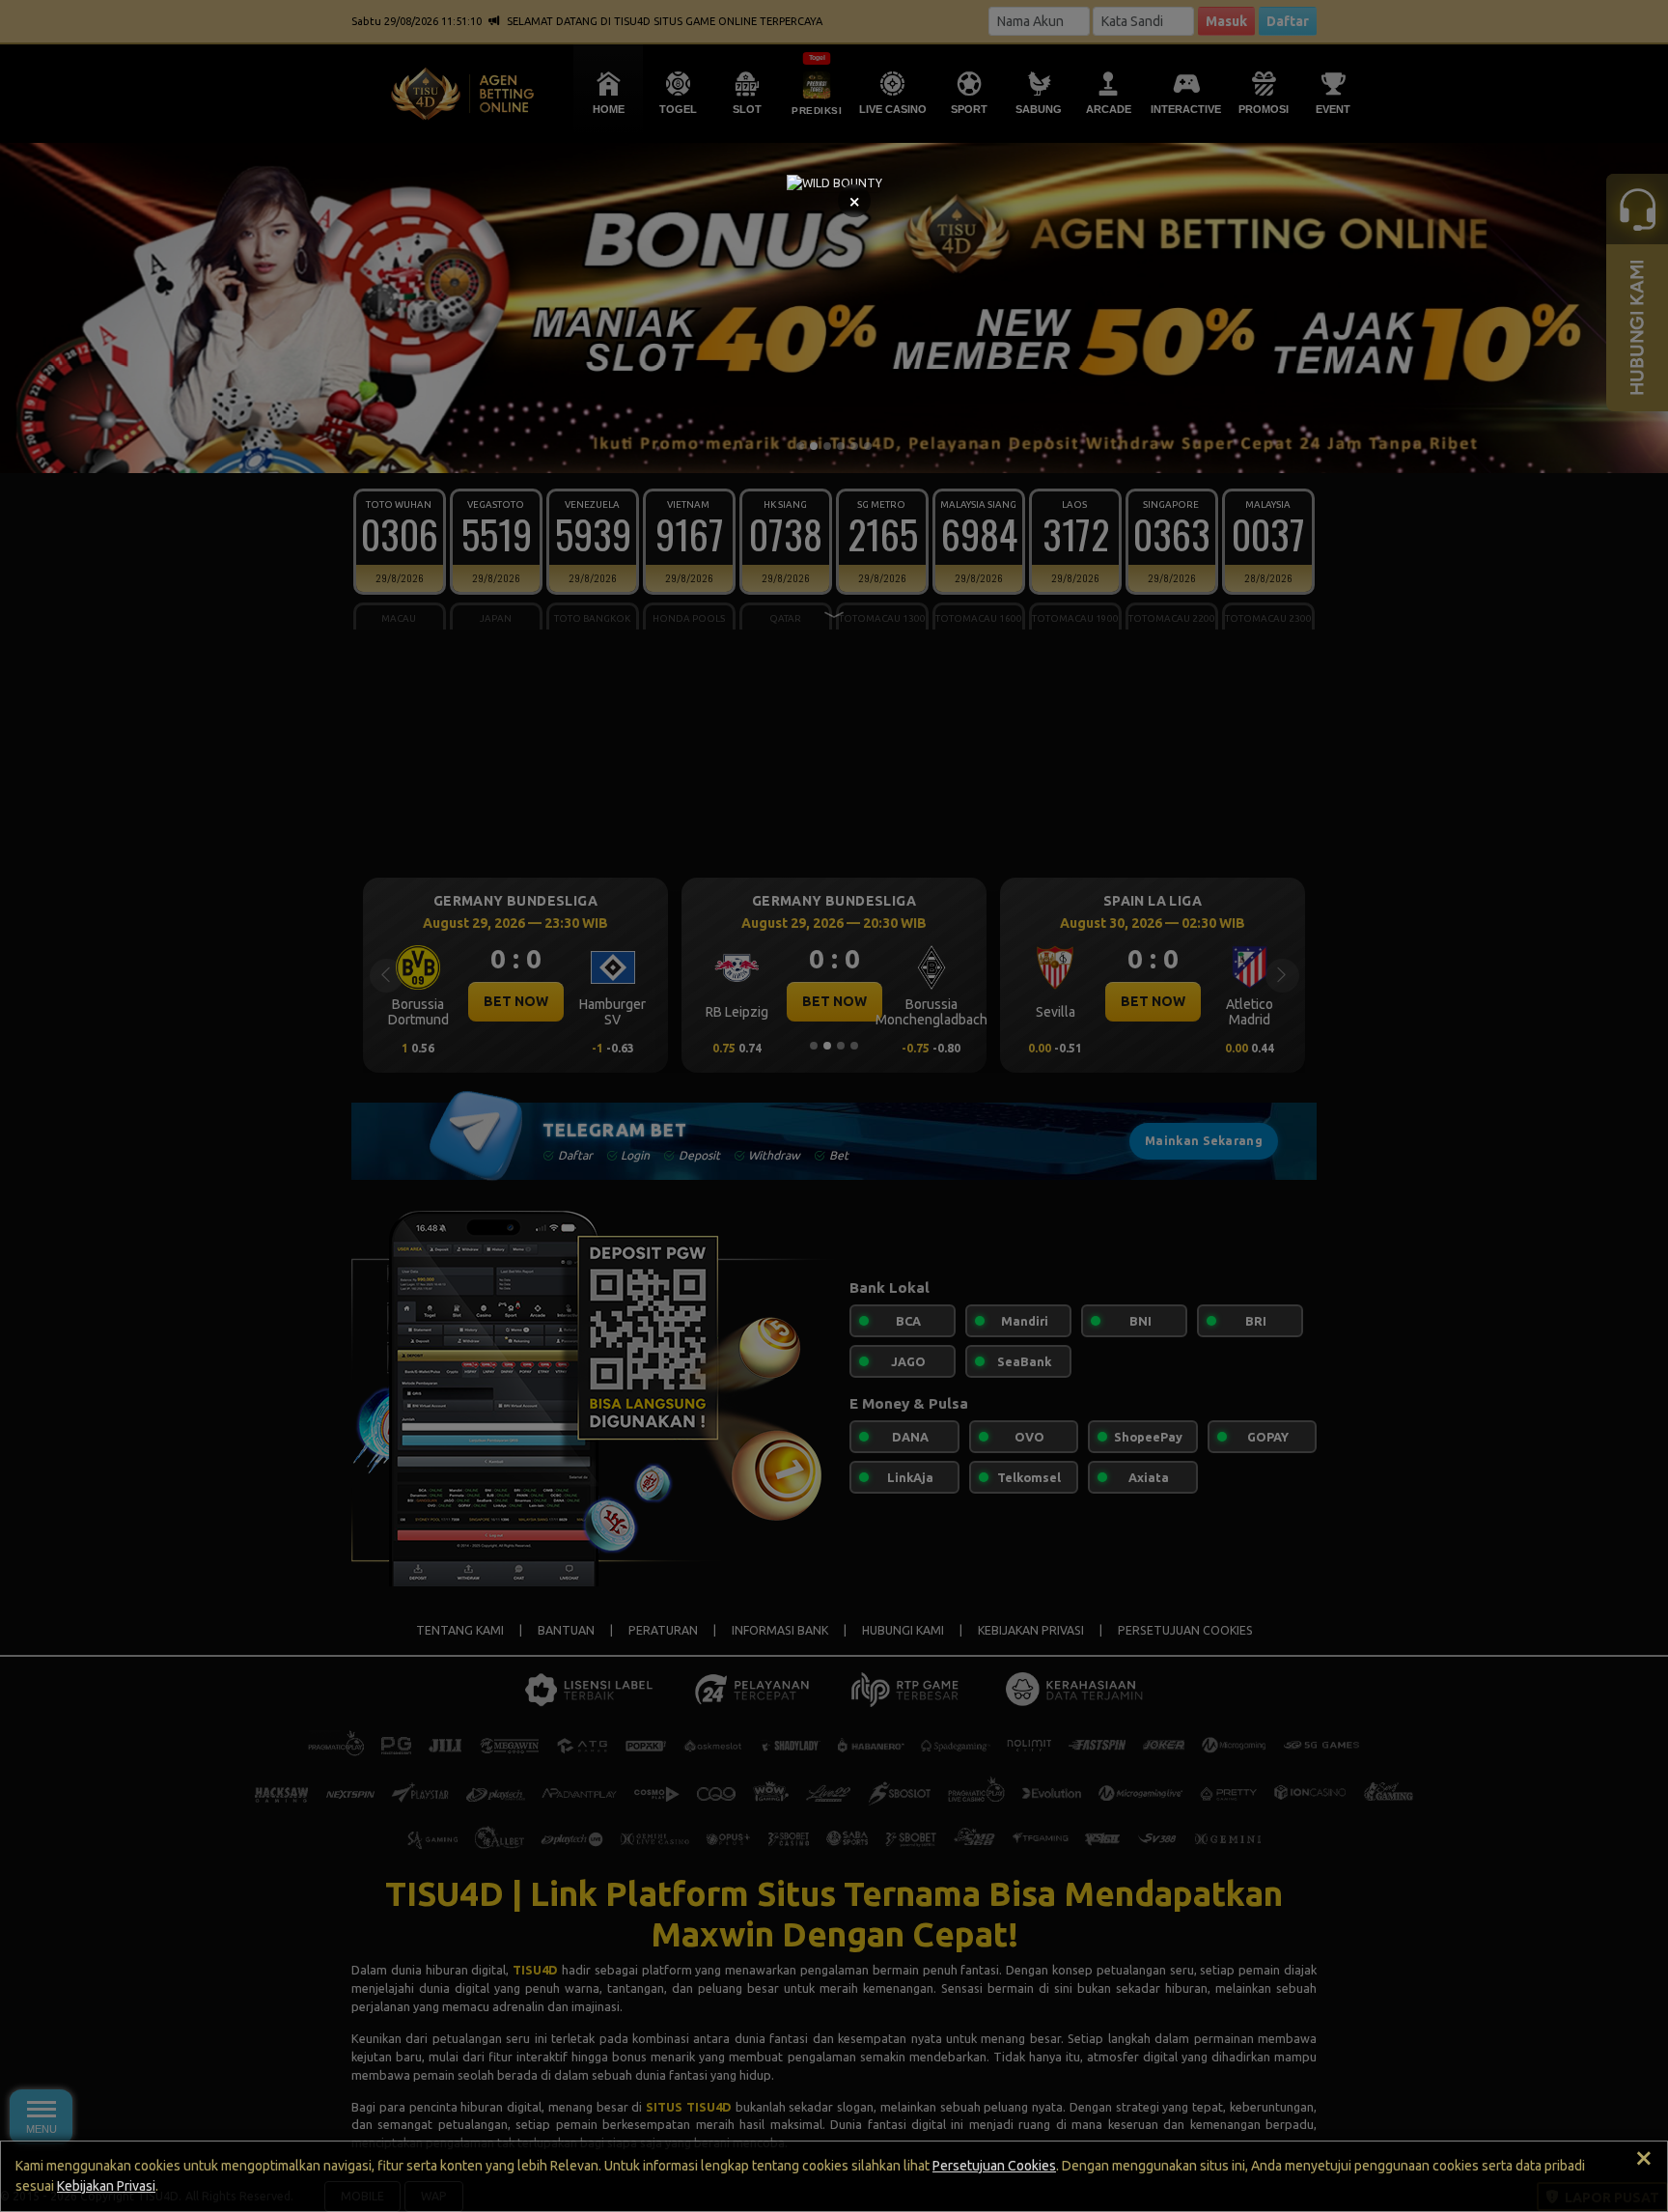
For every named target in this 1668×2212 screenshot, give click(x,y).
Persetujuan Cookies (994, 2166)
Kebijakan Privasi (106, 2186)
